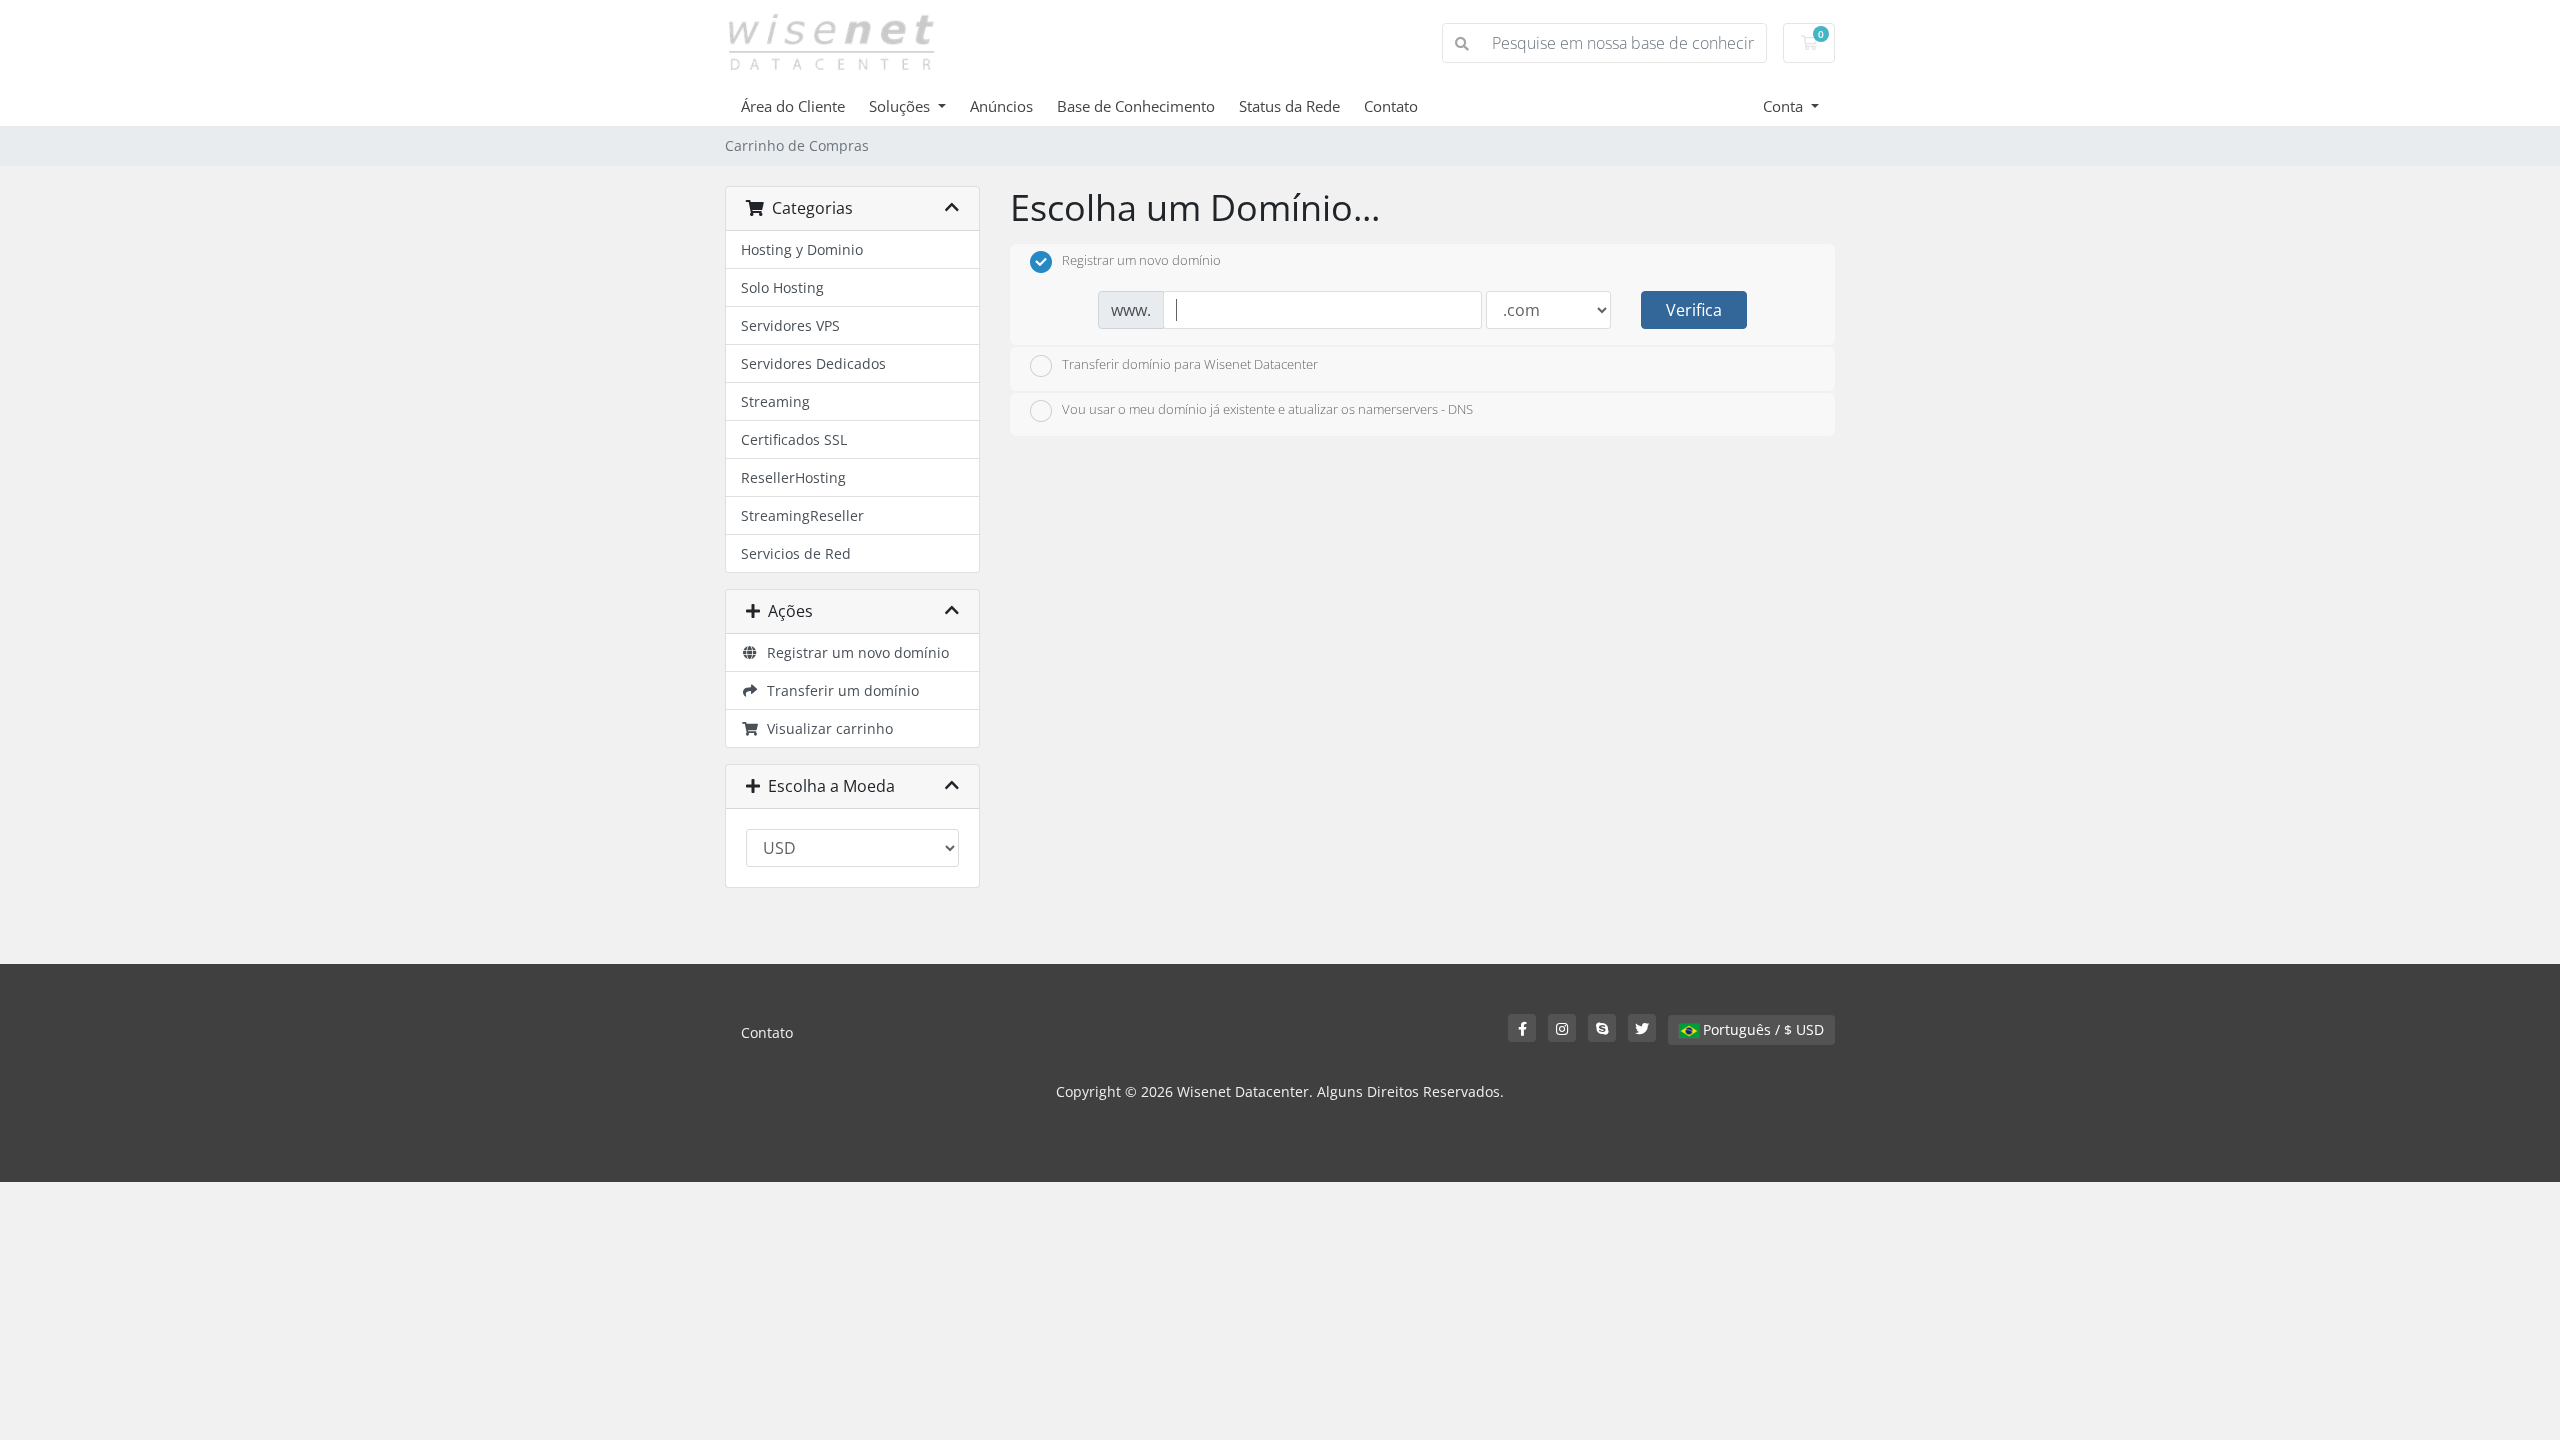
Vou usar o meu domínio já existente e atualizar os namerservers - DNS (1267, 410)
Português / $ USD (1761, 1029)
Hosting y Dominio (802, 249)
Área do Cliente (793, 106)
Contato (1391, 106)
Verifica (1694, 310)
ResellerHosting (793, 477)
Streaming (775, 401)
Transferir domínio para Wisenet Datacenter (1190, 364)
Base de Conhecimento (1136, 106)
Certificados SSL (794, 439)
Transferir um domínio (839, 690)
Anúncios (1001, 106)
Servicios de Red (796, 553)
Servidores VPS (790, 325)
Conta (1785, 106)
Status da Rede (1289, 106)
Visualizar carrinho (826, 728)
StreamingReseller (802, 515)
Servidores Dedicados (813, 363)
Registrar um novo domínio (854, 652)
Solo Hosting (782, 287)
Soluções (901, 106)
